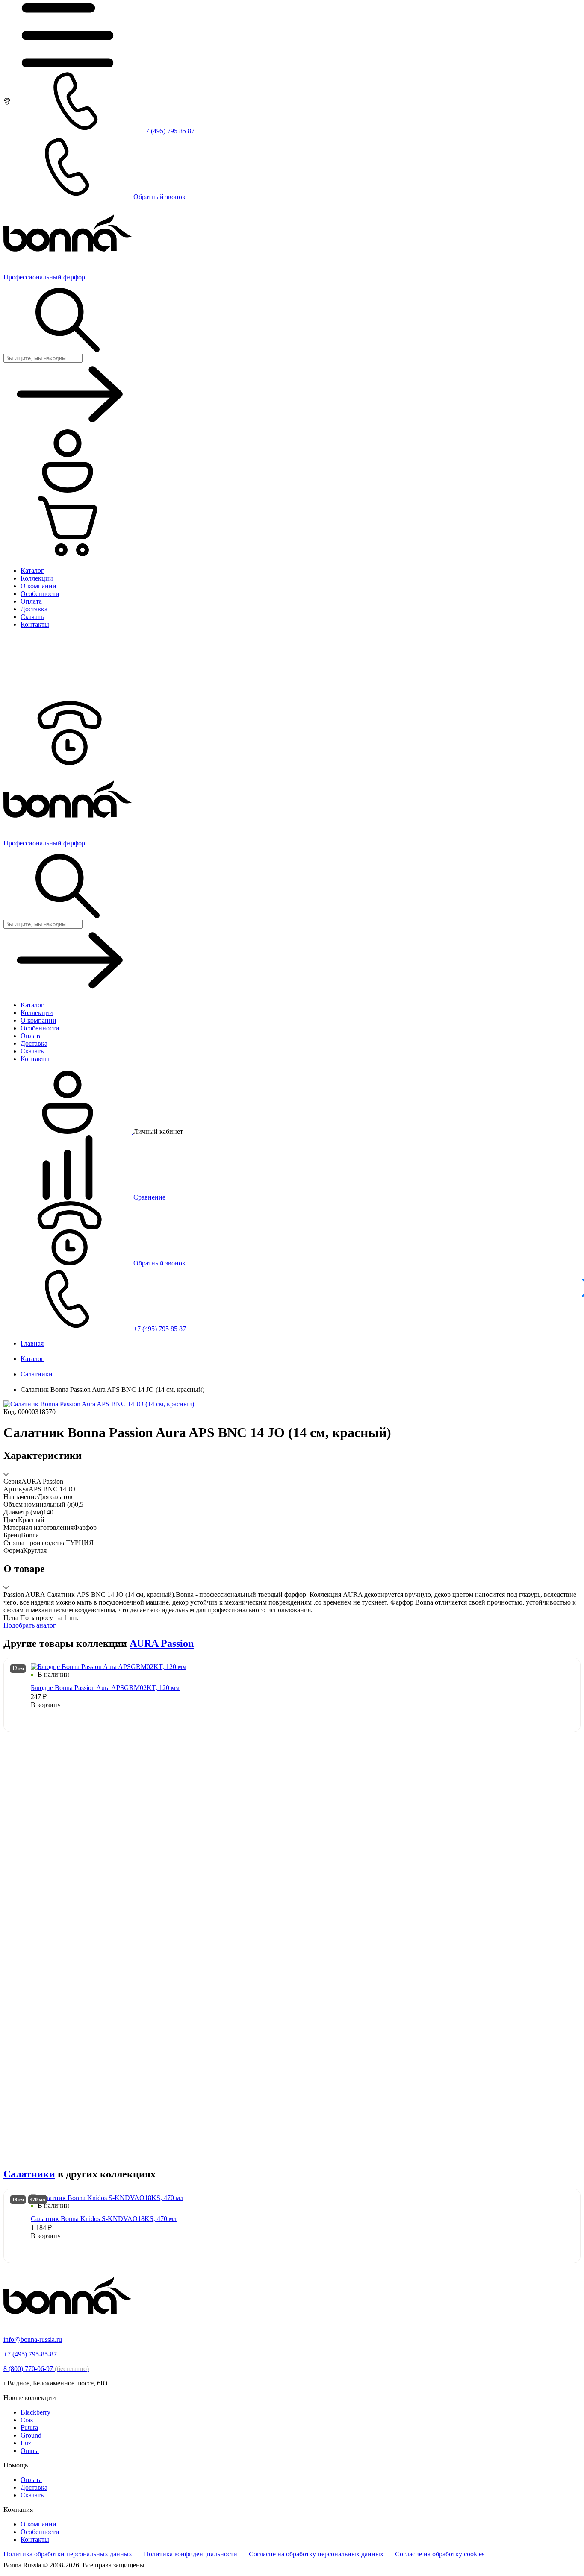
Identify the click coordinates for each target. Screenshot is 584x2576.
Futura (29, 2428)
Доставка (34, 2487)
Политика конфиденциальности (190, 2554)
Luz (26, 2443)
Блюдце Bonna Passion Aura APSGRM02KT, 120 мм (105, 1688)
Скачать (32, 2495)
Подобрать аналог (30, 1625)
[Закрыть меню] (68, 697)
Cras (27, 2420)
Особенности (40, 2532)
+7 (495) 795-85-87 (30, 2354)
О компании (38, 2524)
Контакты (35, 2539)
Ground (31, 2435)
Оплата (31, 2480)
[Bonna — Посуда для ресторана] (68, 2325)
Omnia (30, 2451)
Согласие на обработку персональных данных (316, 2554)
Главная (32, 1343)
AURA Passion (162, 1643)
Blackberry (35, 2412)
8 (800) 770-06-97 (46, 2369)
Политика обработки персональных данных (68, 2554)
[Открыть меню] (68, 65)
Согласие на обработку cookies (440, 2554)
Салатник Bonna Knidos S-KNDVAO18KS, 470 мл (104, 2219)
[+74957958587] (68, 763)
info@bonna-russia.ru (33, 2340)
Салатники (37, 1374)
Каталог (32, 1359)
